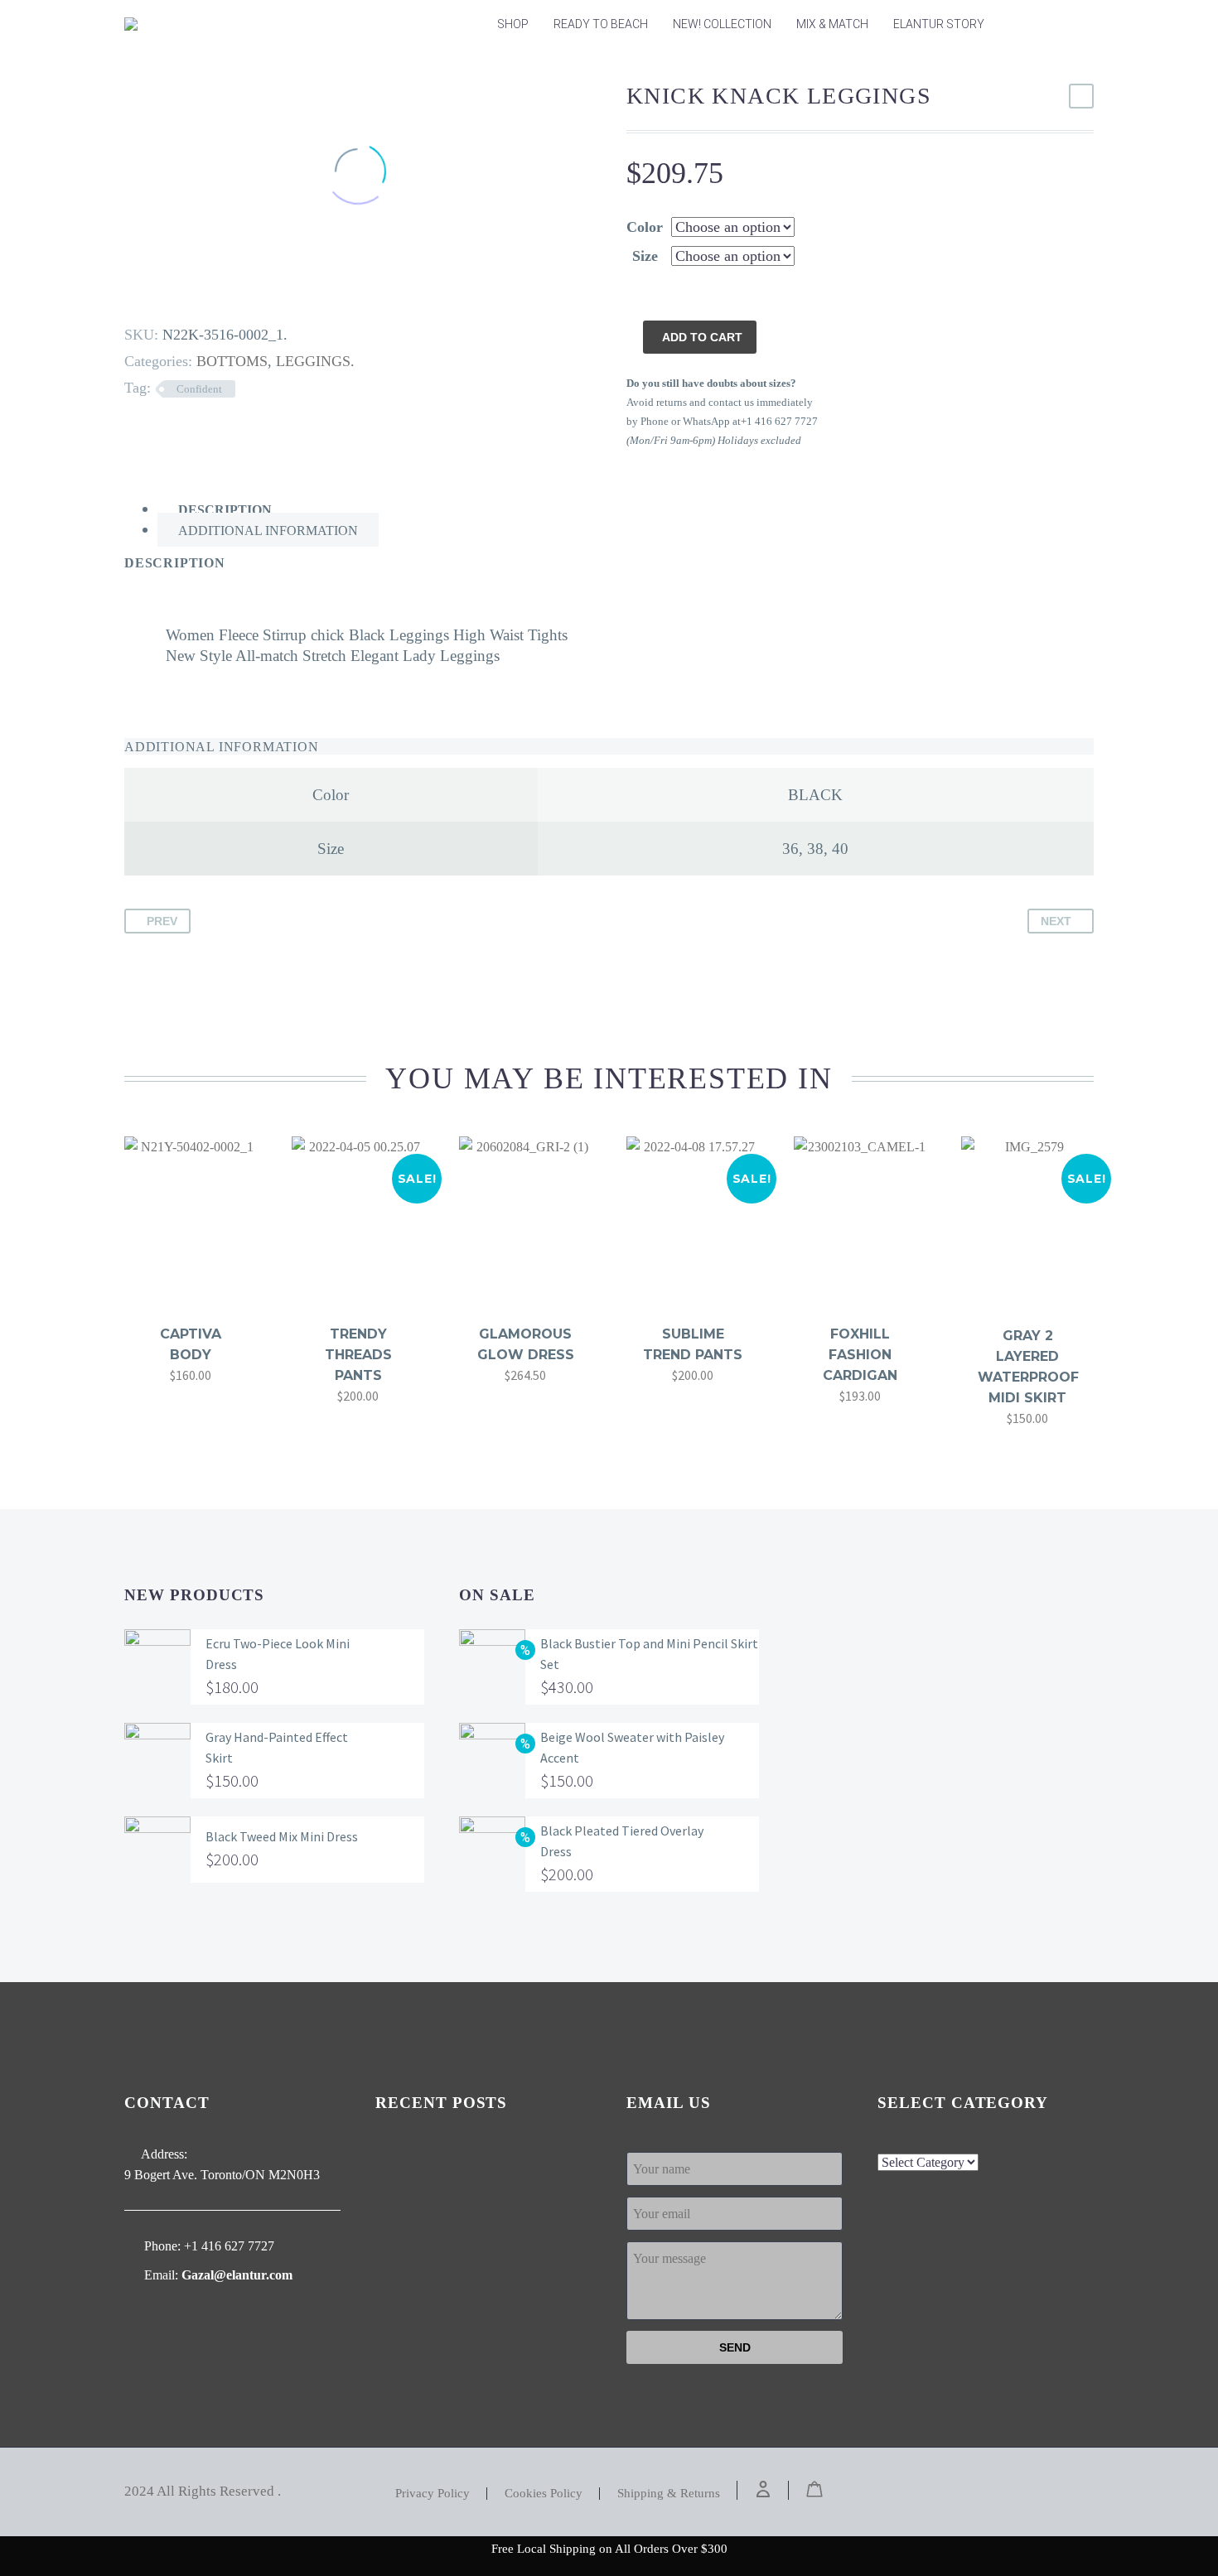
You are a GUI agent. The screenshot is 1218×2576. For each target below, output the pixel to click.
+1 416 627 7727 (229, 2246)
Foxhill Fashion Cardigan (860, 1355)
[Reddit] (255, 294)
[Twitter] (152, 294)
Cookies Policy (544, 2494)
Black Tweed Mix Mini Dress (282, 1836)
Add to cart (702, 337)
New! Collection (722, 24)
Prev (162, 921)
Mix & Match (832, 24)
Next (1056, 921)
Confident (199, 389)
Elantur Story (939, 24)
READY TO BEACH (601, 24)
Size (645, 256)
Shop (513, 24)
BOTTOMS (232, 361)
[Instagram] (1067, 2492)
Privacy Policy (433, 2494)
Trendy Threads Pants (358, 1355)
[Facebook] (127, 294)
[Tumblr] (204, 294)
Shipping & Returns (669, 2494)
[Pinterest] (178, 294)
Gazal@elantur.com (237, 2275)
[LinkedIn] (230, 294)
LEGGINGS (313, 361)
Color (645, 227)
